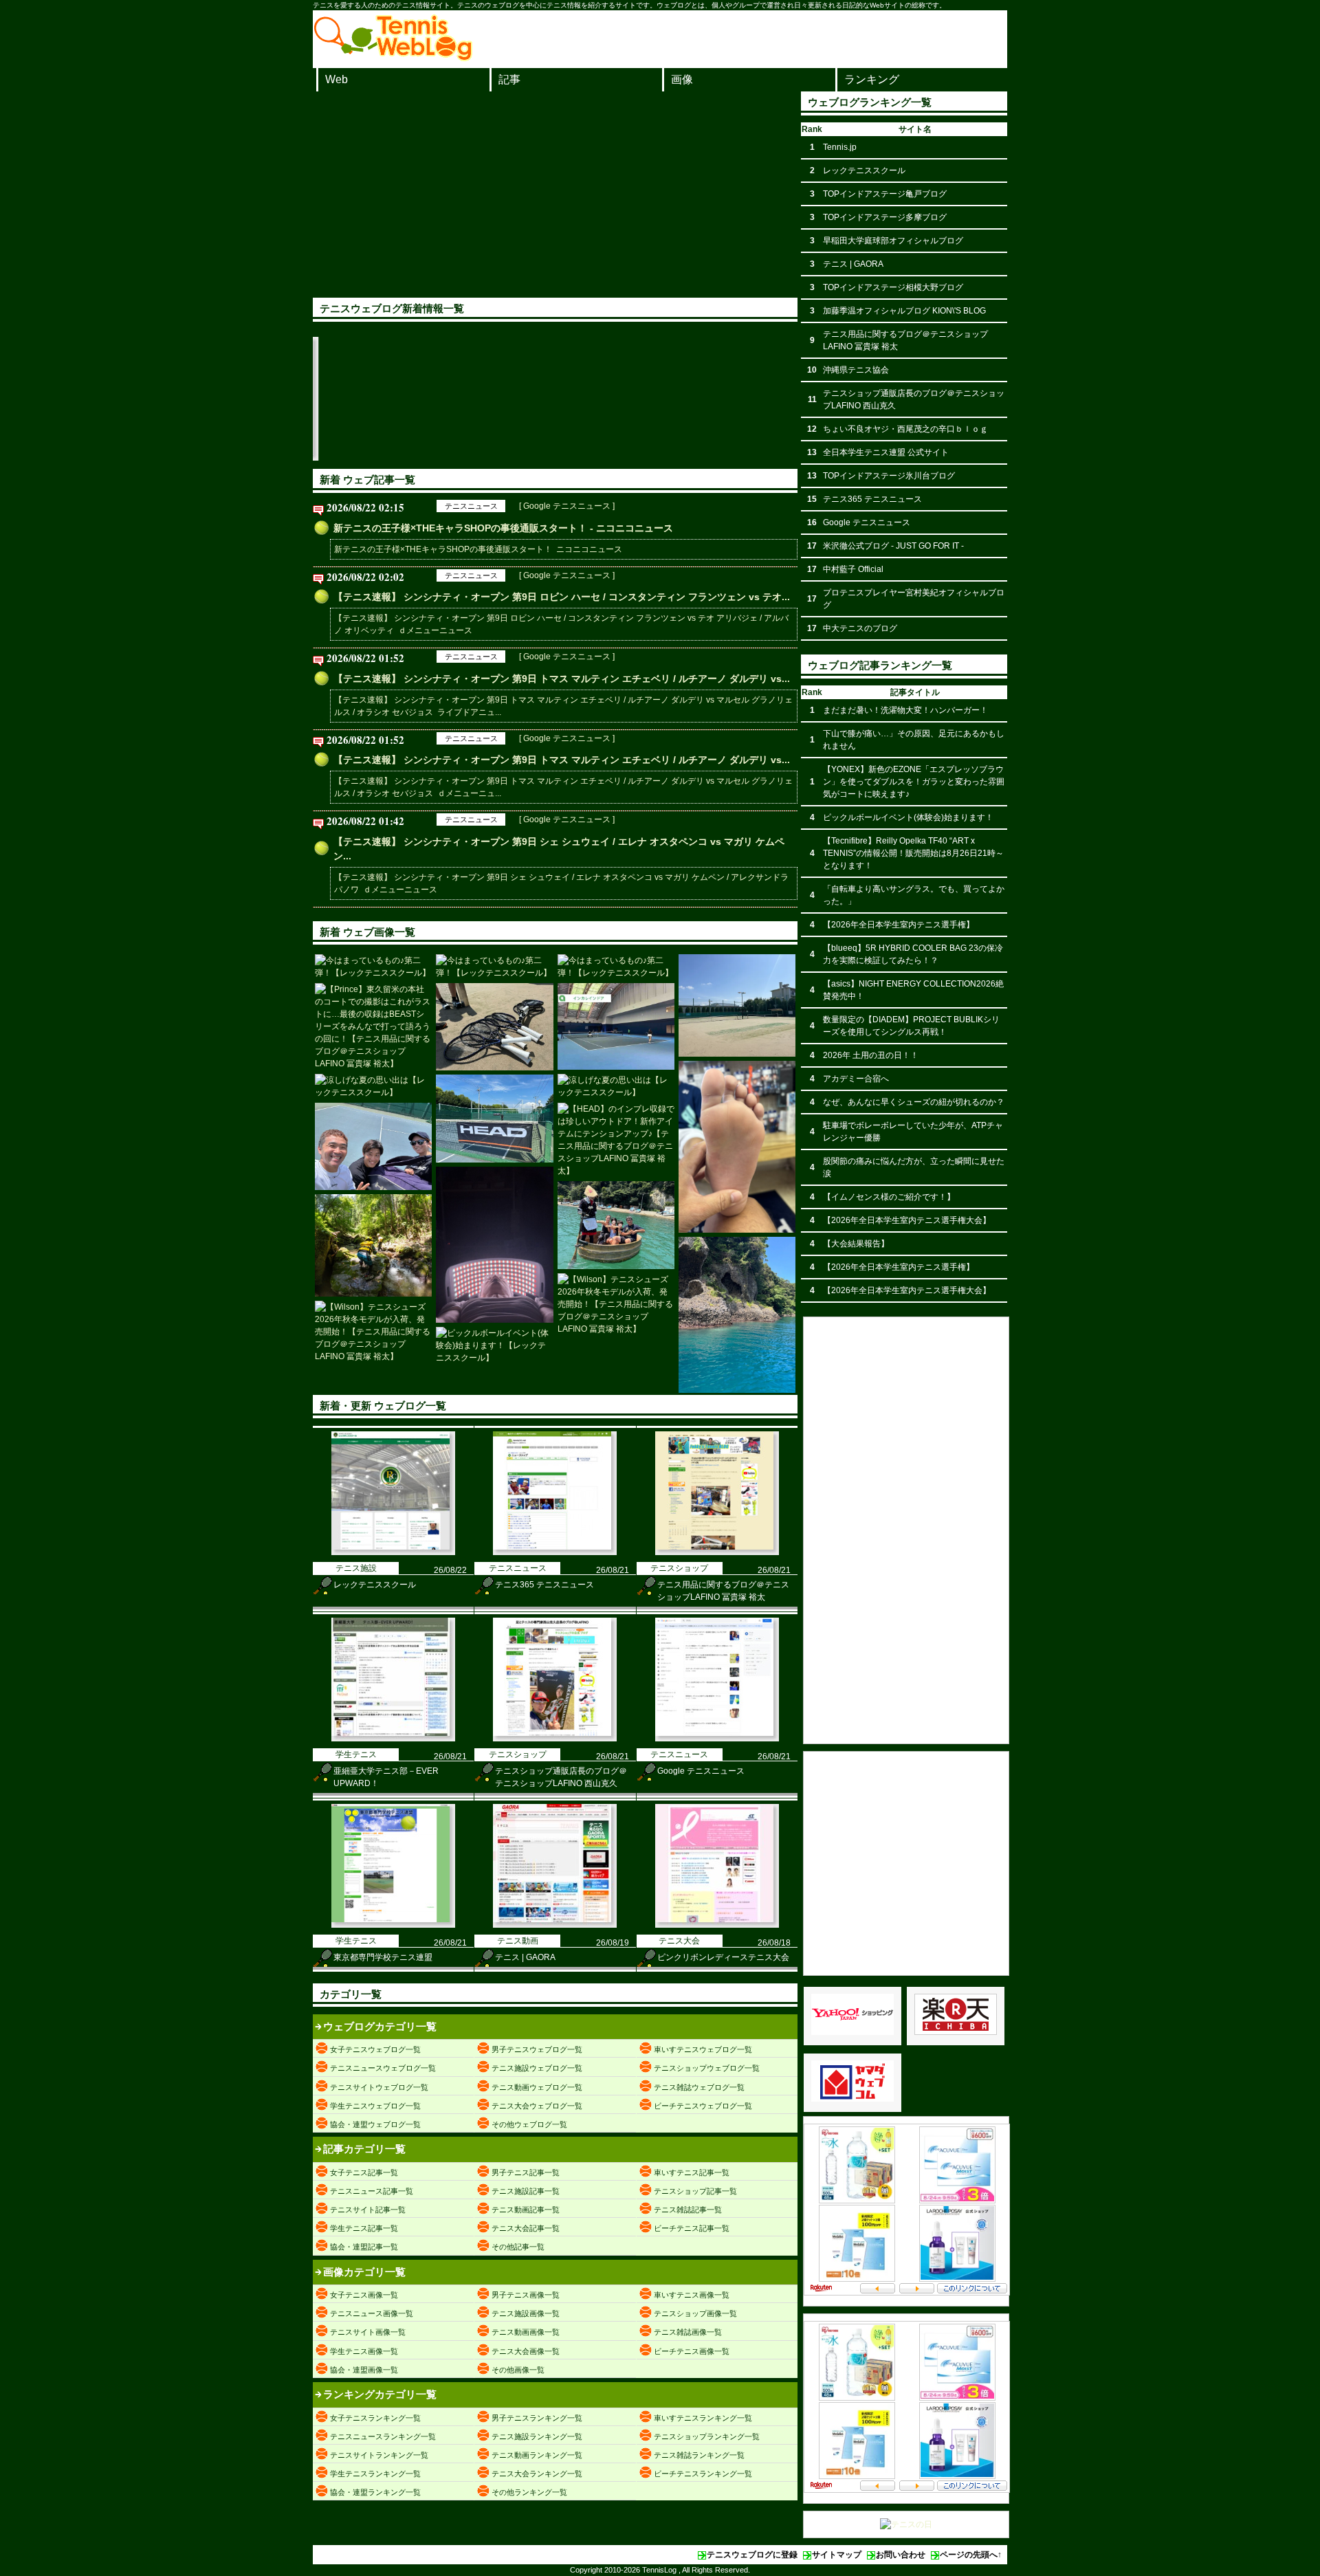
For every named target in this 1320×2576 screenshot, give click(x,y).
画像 (682, 79)
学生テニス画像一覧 (364, 2351)
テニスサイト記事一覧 (368, 2210)
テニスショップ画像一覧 (695, 2313)
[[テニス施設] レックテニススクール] (318, 458)
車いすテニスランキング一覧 (703, 2418)
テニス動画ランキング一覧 (537, 2455)
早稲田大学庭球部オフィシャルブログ (893, 241)
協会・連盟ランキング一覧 (375, 2492)
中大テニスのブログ (860, 628)
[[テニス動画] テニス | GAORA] (555, 1925)
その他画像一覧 (518, 2370)
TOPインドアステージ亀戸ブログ (885, 194)
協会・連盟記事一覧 (364, 2247)
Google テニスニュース (701, 1771)
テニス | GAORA (525, 1957)
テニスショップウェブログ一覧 (707, 2068)
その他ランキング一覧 (529, 2492)
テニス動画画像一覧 (526, 2332)
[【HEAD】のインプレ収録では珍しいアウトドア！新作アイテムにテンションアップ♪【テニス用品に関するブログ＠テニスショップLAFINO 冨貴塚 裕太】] (494, 1119)
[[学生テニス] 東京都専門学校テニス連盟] (393, 1925)
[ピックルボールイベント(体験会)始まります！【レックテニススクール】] (494, 1345)
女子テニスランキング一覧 (375, 2418)
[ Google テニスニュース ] (567, 506)
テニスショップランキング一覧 (707, 2436)
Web (337, 79)
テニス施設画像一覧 (526, 2313)
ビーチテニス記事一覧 (692, 2228)
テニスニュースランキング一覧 (383, 2436)
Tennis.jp (840, 147)
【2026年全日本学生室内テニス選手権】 (899, 925)
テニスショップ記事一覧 (695, 2191)
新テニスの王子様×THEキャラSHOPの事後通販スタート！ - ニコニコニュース (503, 528)
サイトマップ (837, 2555)
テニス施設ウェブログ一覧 (537, 2068)
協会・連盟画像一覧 (364, 2370)
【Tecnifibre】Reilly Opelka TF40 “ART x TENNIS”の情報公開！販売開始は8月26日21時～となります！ (913, 853)
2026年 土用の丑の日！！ (871, 1055)
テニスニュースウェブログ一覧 (383, 2068)
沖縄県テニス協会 (856, 370)
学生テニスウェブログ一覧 (375, 2106)
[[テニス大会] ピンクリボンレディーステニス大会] (717, 1925)
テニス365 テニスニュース (544, 1585)
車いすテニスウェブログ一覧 (703, 2049)
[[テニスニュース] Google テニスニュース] (717, 1739)
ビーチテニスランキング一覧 (703, 2474)
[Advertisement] (555, 195)
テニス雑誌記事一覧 (688, 2210)
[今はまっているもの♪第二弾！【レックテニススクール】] (373, 967)
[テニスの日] (906, 2524)
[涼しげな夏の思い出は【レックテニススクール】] (373, 1086)
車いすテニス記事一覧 (692, 2172)
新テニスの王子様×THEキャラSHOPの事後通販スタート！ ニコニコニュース (478, 549)
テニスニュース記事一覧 (372, 2191)
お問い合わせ (901, 2555)
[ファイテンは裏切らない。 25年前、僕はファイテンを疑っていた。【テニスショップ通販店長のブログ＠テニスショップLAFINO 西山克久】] (494, 1245)
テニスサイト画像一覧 (368, 2332)
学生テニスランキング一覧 (375, 2474)
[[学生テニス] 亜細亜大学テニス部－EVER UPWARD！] (709, 458)
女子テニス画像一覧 (364, 2295)
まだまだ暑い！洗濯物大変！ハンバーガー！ (905, 710)
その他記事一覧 (518, 2247)
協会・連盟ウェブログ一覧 (375, 2124)
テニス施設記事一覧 (526, 2191)
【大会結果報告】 (856, 1244)
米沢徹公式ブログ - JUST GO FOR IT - (893, 546)
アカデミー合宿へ (856, 1079)
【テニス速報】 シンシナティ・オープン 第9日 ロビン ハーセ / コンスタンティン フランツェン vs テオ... (562, 597)
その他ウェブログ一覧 (529, 2124)
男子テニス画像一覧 (526, 2295)
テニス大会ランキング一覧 (537, 2474)
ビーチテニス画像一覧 (692, 2351)
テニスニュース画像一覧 (372, 2313)
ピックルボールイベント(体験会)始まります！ (908, 817)
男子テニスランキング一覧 (537, 2418)
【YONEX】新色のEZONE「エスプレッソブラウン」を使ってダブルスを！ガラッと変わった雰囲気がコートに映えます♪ (914, 782)
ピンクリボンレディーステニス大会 (723, 1957)
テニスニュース (471, 506)
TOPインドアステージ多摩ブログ (885, 217)
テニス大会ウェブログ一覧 (537, 2106)
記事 (509, 79)
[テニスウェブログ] (393, 57)
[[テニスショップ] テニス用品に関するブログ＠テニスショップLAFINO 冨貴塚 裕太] (579, 458)
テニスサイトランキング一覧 (379, 2455)
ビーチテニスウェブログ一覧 (703, 2106)
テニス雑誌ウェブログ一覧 (699, 2087)
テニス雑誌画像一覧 (688, 2332)
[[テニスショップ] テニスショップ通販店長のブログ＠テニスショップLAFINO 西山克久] (555, 1739)
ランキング (872, 79)
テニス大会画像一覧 (526, 2351)
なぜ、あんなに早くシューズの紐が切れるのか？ (914, 1102)
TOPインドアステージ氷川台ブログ (889, 476)
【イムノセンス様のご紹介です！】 (889, 1197)
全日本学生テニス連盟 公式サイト (886, 452)
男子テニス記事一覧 (526, 2172)
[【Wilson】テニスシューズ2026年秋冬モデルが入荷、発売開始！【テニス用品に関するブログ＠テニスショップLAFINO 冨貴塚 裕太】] (616, 1304)
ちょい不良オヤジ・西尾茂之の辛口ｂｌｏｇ (905, 429)
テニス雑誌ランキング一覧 (699, 2455)
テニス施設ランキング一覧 (537, 2436)
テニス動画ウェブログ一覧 (537, 2087)
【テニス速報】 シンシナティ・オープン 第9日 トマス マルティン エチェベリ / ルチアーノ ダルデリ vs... (562, 679)
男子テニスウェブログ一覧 (537, 2049)
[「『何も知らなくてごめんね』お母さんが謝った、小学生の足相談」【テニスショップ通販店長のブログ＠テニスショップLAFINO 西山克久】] (737, 1147)
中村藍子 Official (853, 569)
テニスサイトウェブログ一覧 (379, 2087)
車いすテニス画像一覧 (692, 2295)
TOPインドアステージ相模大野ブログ (893, 287)
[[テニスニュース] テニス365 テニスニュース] (448, 458)
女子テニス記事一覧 (364, 2172)
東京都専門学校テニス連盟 (383, 1957)
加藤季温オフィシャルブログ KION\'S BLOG (904, 311)
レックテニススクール (375, 1585)
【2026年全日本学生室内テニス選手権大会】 (907, 1220)
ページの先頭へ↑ (971, 2555)
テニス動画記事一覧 (526, 2210)
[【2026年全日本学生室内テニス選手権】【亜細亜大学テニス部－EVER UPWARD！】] (616, 1027)
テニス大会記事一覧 (526, 2228)
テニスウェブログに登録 (752, 2555)
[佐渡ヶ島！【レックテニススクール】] (616, 1225)
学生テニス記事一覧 (364, 2228)
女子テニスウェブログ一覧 (375, 2049)
